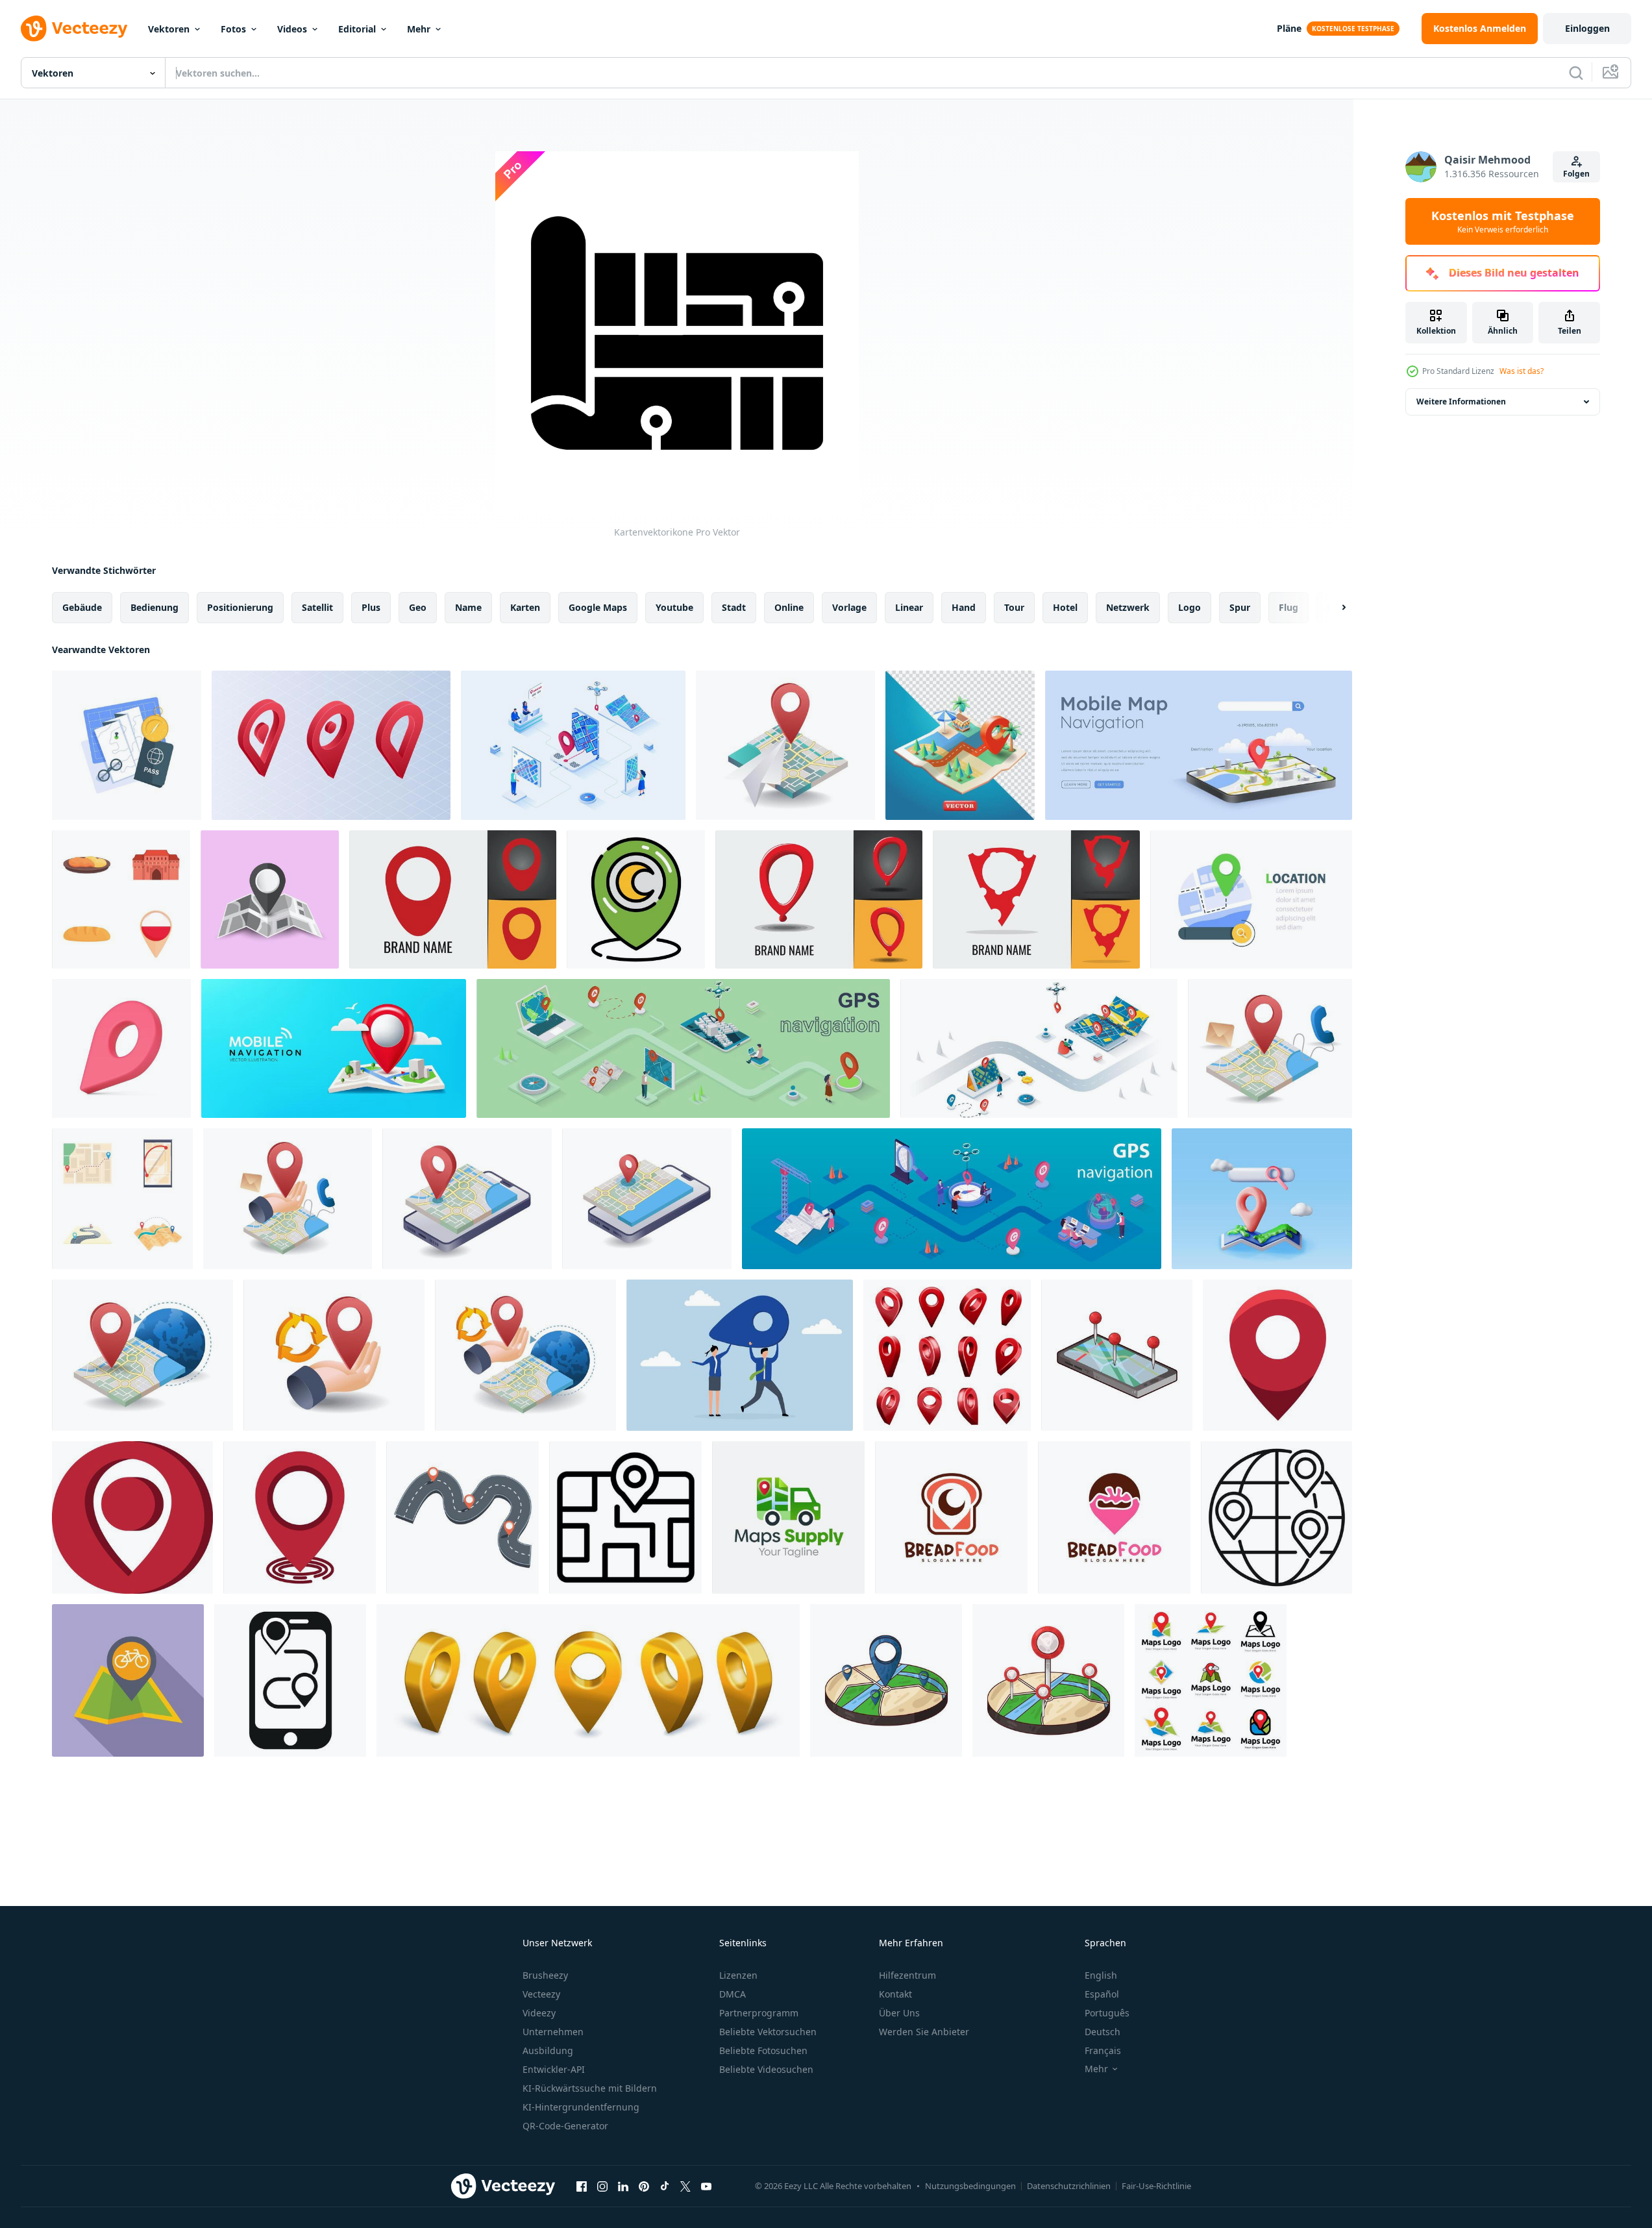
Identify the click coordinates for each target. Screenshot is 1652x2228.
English (1101, 1975)
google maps (598, 607)
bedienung (154, 607)
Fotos (233, 29)
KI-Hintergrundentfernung (581, 2107)
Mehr (419, 29)
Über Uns (899, 2013)
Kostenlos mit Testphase (1503, 221)
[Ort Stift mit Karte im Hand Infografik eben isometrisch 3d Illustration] (525, 1355)
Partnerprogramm (759, 2013)
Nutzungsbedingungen (970, 2186)
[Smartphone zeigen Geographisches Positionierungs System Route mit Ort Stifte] (290, 1680)
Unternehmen (553, 2032)
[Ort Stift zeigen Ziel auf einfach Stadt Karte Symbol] (625, 1517)
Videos (292, 29)
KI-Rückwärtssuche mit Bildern (590, 2088)
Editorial (357, 29)
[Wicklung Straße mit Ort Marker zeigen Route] (462, 1517)
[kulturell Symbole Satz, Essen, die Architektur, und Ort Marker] (121, 899)
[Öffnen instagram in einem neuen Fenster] (602, 2186)
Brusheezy (545, 1975)
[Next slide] (1333, 608)
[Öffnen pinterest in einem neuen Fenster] (644, 2186)
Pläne (1289, 28)
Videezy (539, 2013)
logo (1190, 607)
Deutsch (1103, 2032)
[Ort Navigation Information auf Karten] (785, 745)
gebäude (82, 607)
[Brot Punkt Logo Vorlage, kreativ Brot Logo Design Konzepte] (951, 1517)
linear (909, 607)
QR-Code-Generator (565, 2126)
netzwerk (1128, 607)
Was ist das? (1522, 371)
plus (371, 607)
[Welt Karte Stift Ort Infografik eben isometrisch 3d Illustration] (142, 1355)
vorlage (849, 607)
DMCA (733, 1994)
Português (1107, 2013)
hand (964, 607)
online (789, 607)
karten (525, 607)
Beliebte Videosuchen (766, 2069)
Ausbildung (548, 2050)
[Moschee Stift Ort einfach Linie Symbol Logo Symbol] (636, 899)
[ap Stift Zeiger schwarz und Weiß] (270, 899)
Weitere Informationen (1461, 402)
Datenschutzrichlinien (1069, 2186)
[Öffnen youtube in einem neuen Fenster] (706, 2186)
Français (1103, 2050)
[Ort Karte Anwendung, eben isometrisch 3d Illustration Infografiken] (467, 1199)
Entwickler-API (554, 2069)
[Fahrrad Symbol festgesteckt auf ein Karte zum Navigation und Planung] (128, 1680)
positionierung (240, 607)
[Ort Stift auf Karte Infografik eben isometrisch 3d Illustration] (1270, 1048)
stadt (734, 607)
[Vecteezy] (74, 29)
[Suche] (1576, 73)
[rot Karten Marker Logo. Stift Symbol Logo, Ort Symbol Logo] (453, 899)
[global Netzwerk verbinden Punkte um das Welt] (1276, 1517)
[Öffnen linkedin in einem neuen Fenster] (623, 2186)
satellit (317, 607)
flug (1288, 607)
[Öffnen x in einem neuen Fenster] (685, 2186)
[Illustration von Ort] (1117, 1355)
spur (1240, 607)
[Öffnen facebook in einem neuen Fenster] (582, 2186)
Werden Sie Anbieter (924, 2032)
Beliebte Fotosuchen (763, 2050)
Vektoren (169, 29)
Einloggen (1587, 28)
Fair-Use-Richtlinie (1156, 2186)
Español (1102, 1994)
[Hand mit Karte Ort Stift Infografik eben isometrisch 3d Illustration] (288, 1199)
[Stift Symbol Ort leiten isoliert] (132, 1517)
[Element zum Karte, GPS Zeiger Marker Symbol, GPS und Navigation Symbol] (127, 745)
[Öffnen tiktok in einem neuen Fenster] (665, 2186)
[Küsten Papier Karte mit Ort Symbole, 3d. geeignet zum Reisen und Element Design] (960, 745)
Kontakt (895, 1994)
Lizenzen (738, 1975)
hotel (1065, 607)
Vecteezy (541, 1994)
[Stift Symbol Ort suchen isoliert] (300, 1517)
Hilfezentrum (907, 1975)
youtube (674, 607)
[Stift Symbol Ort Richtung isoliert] (1277, 1355)
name (468, 607)
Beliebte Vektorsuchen (768, 2032)
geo (418, 607)
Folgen (1576, 174)
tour (1014, 607)
